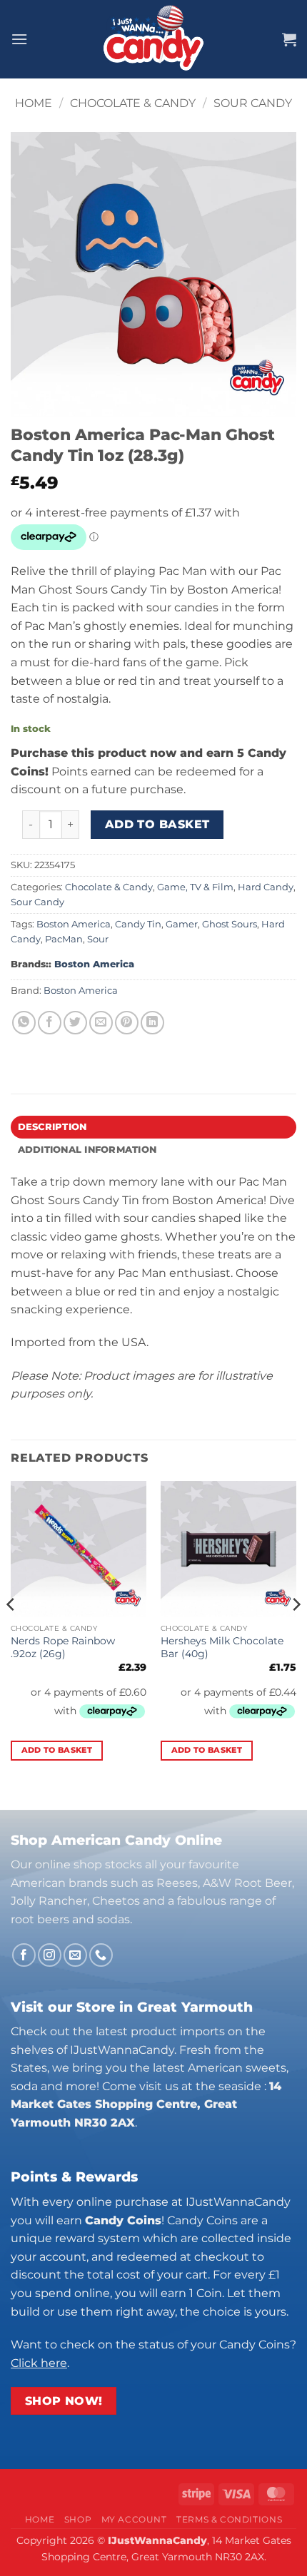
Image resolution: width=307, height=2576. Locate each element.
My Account (134, 2519)
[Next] (296, 1633)
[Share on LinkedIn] (152, 1023)
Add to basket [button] (57, 1750)
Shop (78, 2519)
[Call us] (101, 1955)
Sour (98, 939)
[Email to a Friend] (101, 1023)
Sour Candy (253, 103)
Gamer (182, 924)
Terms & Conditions (229, 2519)
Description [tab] (52, 1127)
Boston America (74, 924)
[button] (19, 39)
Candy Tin (138, 924)
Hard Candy (266, 887)
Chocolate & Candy (133, 103)
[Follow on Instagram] (50, 1955)
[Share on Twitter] (75, 1023)
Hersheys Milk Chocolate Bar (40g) (222, 1647)
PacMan (64, 939)
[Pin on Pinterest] (127, 1023)
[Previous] (11, 1633)
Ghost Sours (230, 924)
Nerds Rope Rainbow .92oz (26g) (63, 1647)
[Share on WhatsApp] (24, 1023)
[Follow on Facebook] (24, 1955)
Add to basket (157, 824)
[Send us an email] (75, 1955)
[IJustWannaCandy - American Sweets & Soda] (153, 39)
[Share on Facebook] (50, 1023)
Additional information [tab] (87, 1150)
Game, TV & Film (195, 887)
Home (34, 103)
